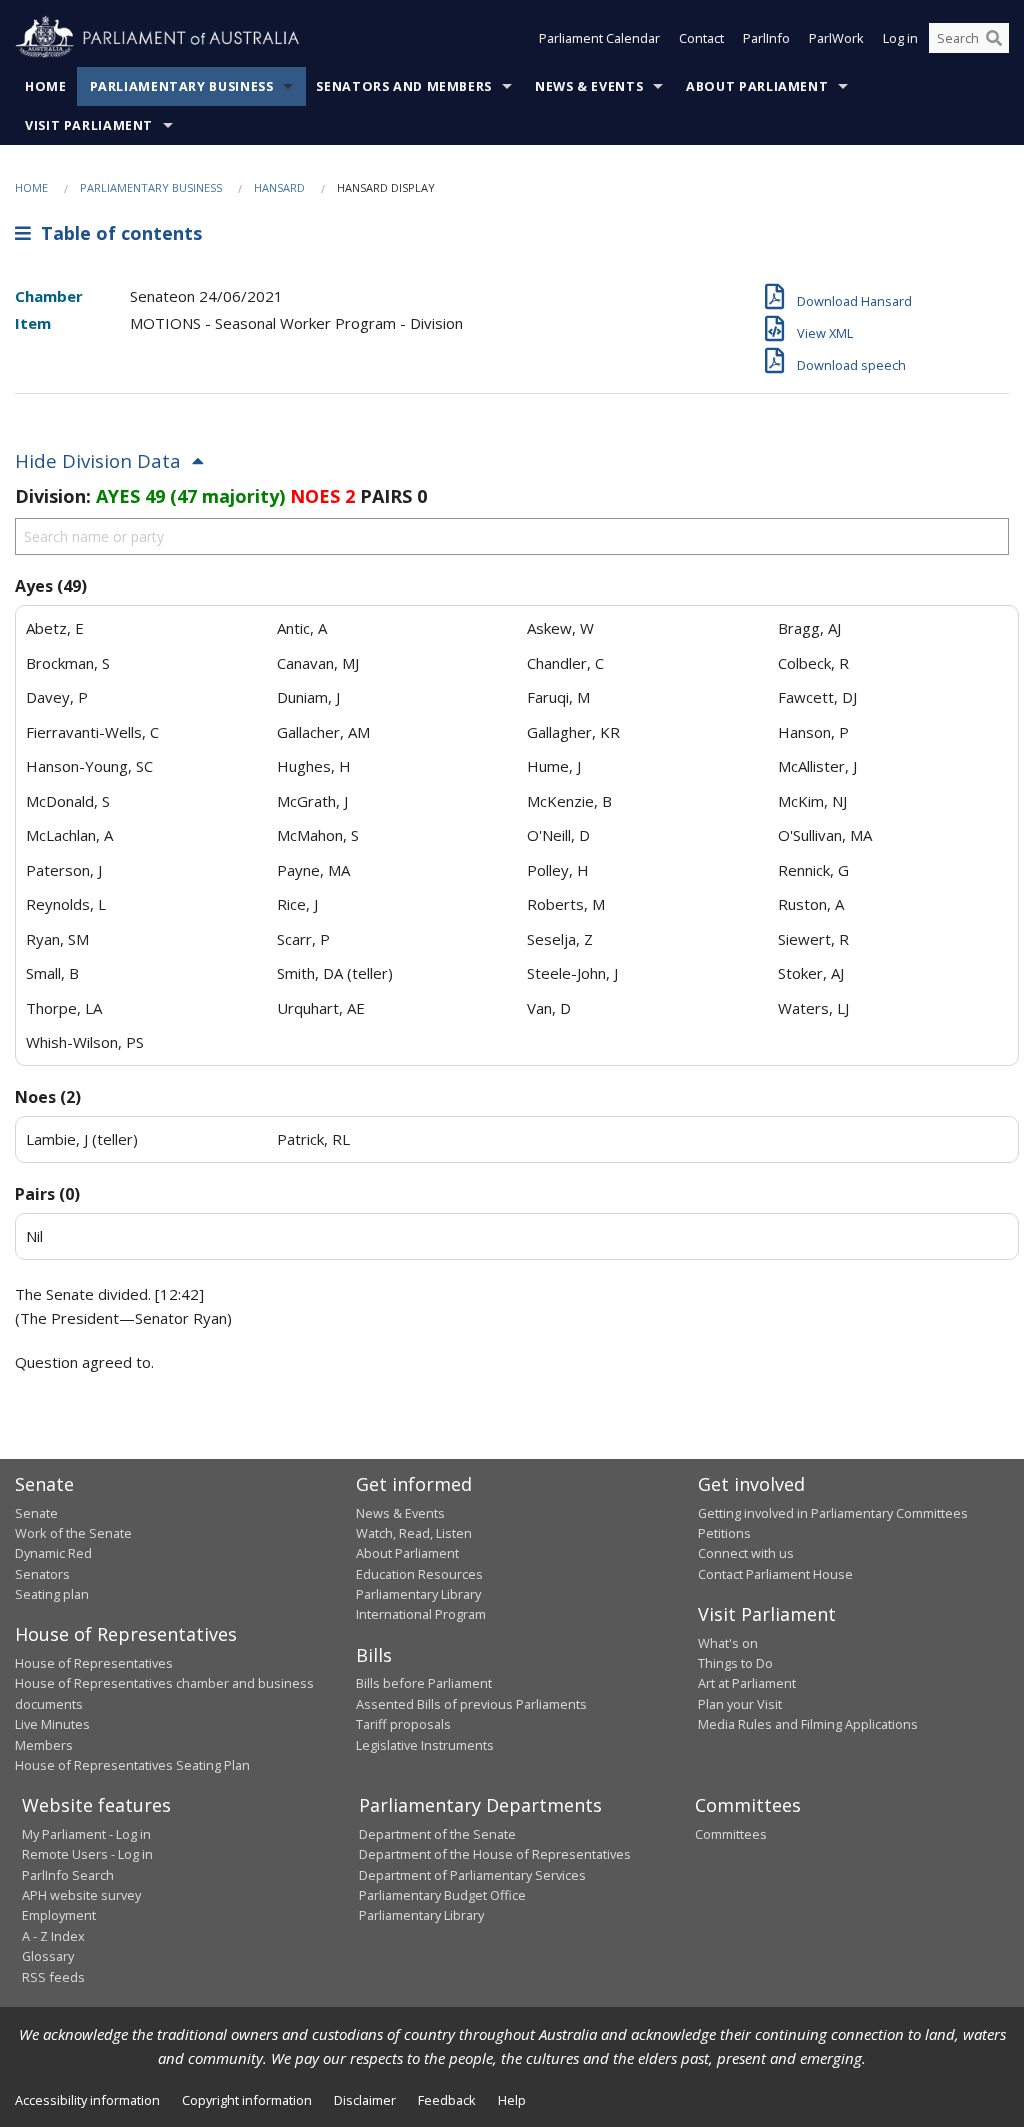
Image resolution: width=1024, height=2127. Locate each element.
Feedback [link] (447, 2100)
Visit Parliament (89, 125)
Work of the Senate (73, 1533)
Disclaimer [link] (365, 2100)
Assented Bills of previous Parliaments (471, 1704)
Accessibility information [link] (87, 2100)
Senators (42, 1574)
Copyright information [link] (247, 2100)
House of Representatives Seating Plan (132, 1765)
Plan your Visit (740, 1704)
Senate (36, 1513)
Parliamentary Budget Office (442, 1895)
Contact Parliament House (775, 1574)
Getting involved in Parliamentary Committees (833, 1513)
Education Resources (419, 1574)
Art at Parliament (747, 1683)
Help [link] (512, 2100)
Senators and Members (404, 86)
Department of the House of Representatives (495, 1854)
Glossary (48, 1956)
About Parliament (757, 86)
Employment (59, 1915)
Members (44, 1745)
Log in (900, 38)
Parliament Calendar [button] (599, 38)
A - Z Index (53, 1936)
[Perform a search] (994, 38)
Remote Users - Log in (87, 1854)
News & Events (589, 86)
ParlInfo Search (68, 1875)
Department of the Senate (437, 1834)
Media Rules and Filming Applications (808, 1724)
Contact (701, 38)
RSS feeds (53, 1977)
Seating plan (52, 1594)
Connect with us (746, 1553)
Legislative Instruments (425, 1745)
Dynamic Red (53, 1553)
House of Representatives (94, 1663)
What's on (728, 1643)
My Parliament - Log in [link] (86, 1834)
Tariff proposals (403, 1724)
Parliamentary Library (418, 1594)
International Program (421, 1614)
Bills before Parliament (424, 1683)
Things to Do (735, 1663)
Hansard (279, 187)
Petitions (724, 1533)
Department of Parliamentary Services (472, 1875)
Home (46, 86)
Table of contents (116, 233)
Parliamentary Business (182, 86)
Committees (731, 1834)
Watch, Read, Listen (414, 1533)
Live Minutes (52, 1724)
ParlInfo (766, 38)
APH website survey (81, 1895)
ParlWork (836, 38)
